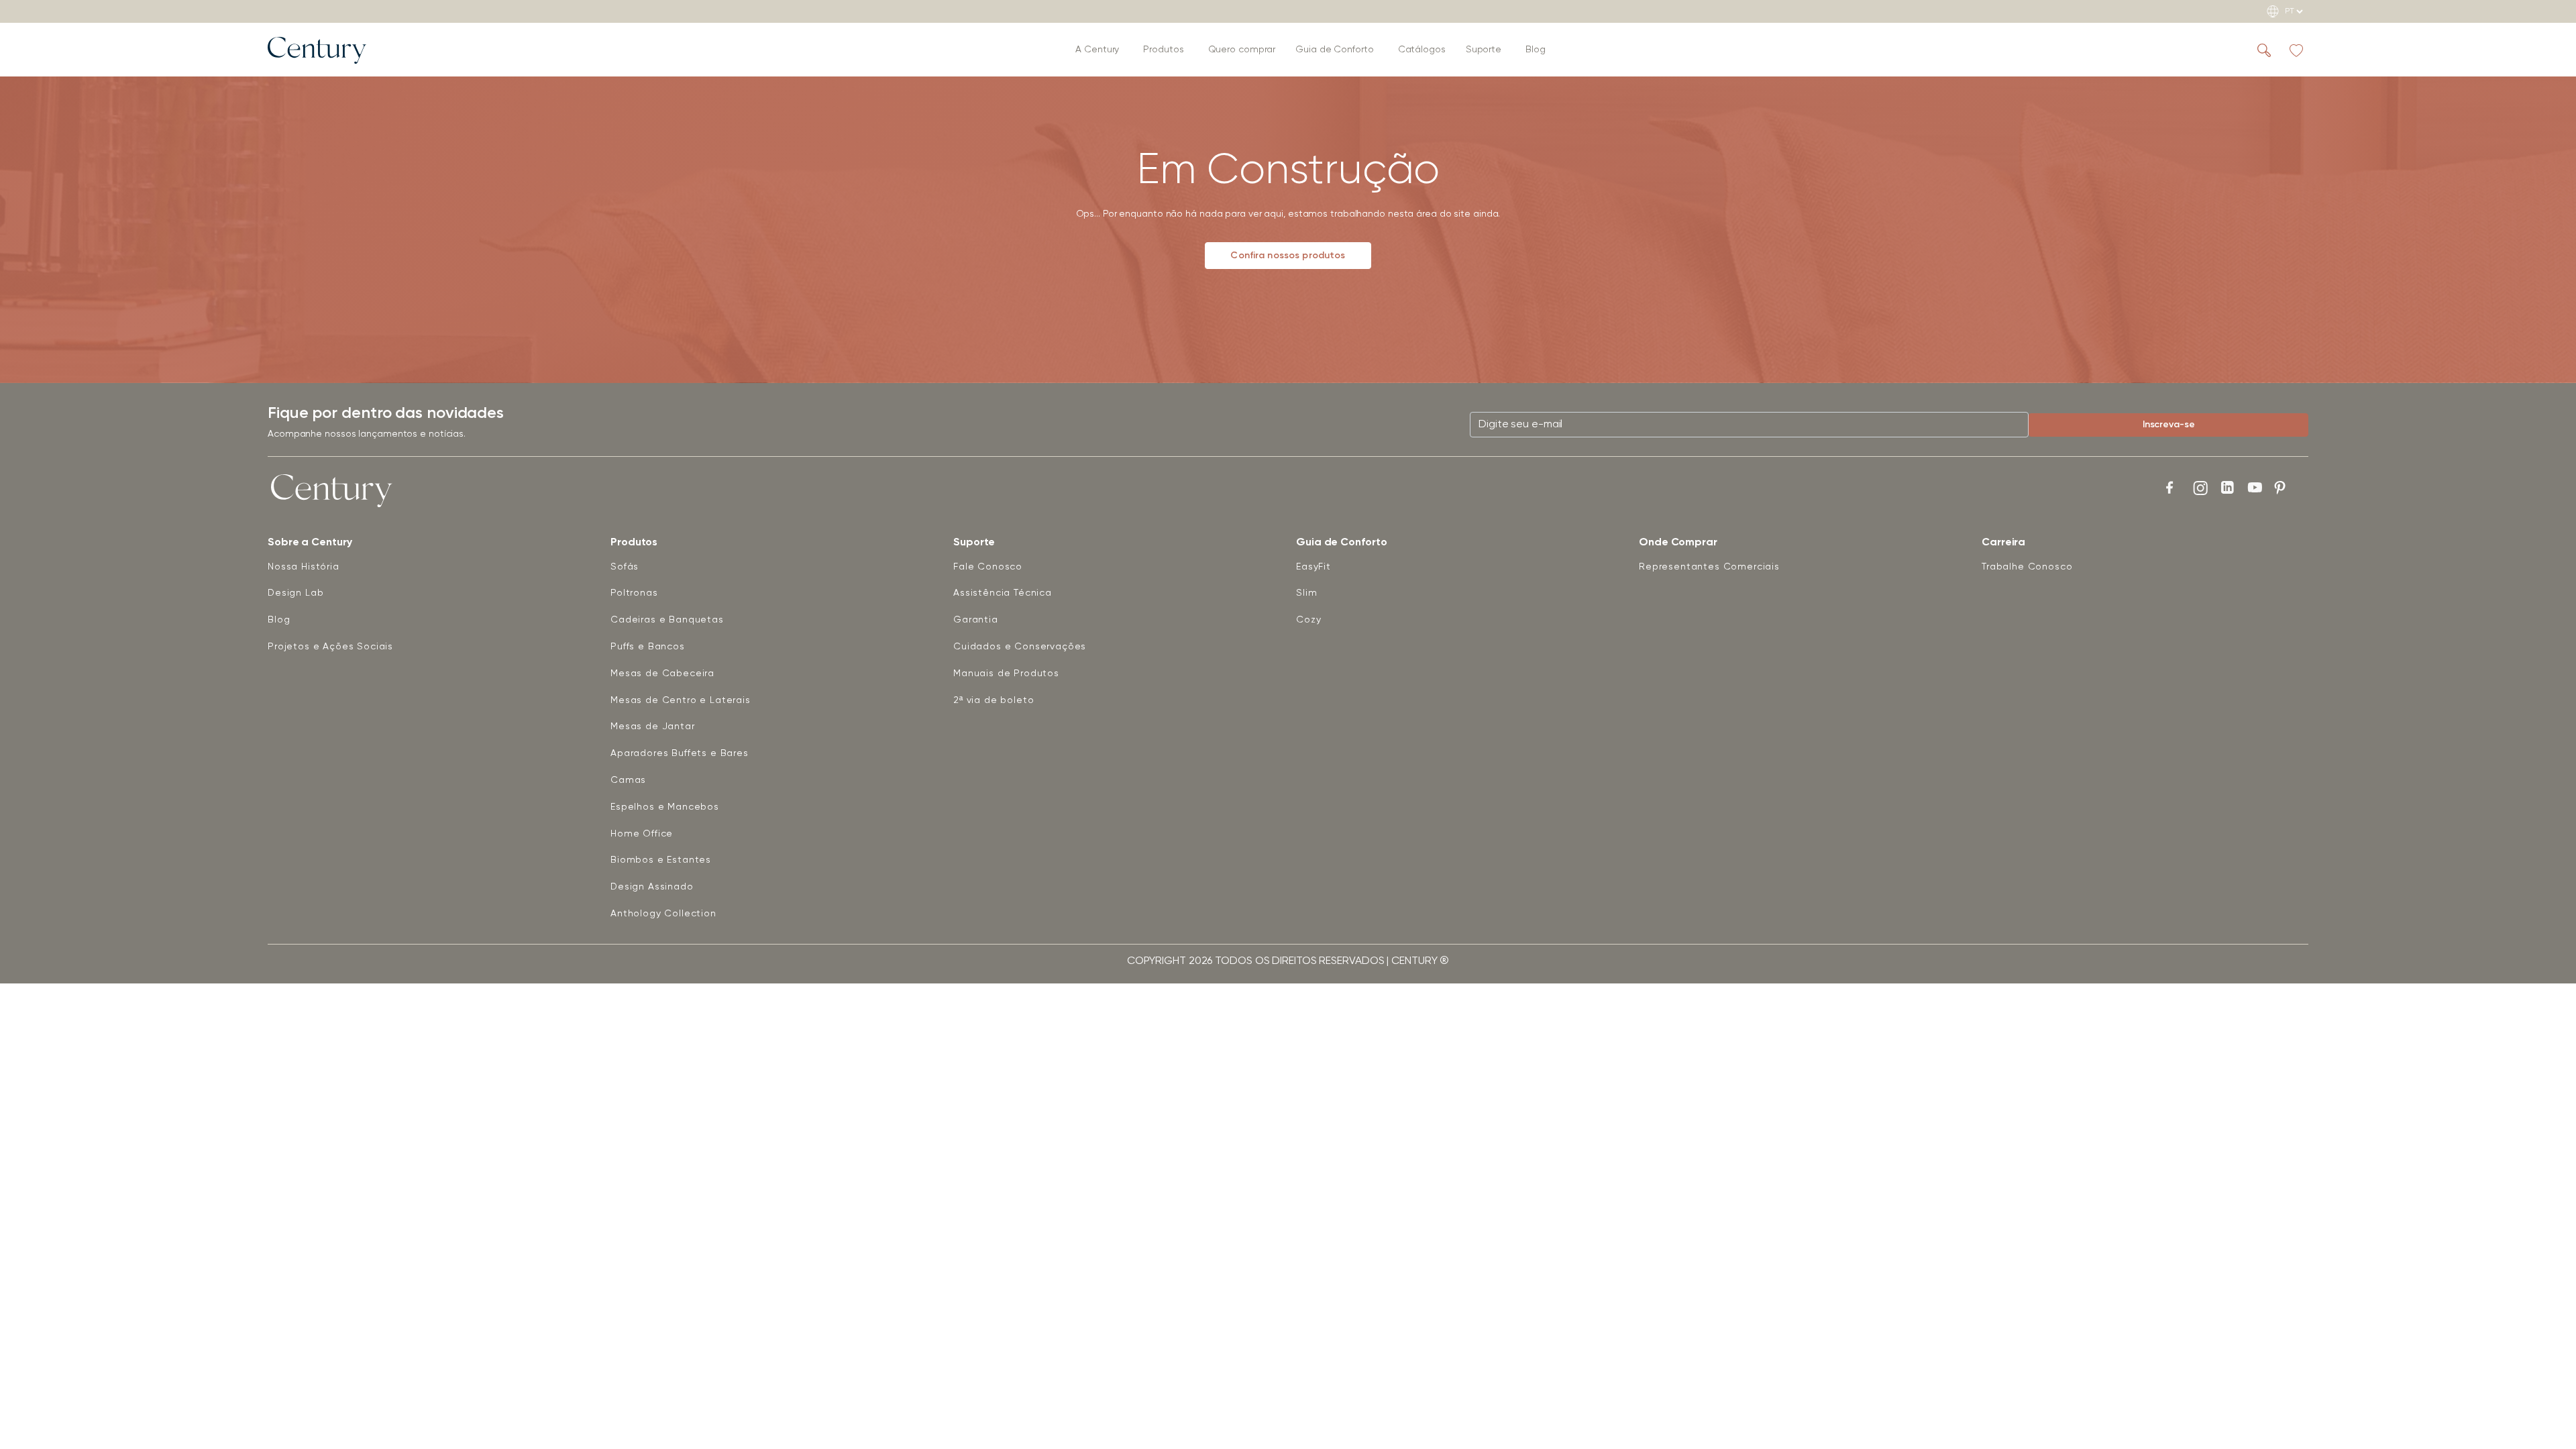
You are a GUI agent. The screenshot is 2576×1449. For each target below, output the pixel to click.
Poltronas (634, 593)
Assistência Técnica (1003, 593)
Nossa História (304, 567)
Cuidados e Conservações (1020, 647)
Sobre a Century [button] (310, 543)
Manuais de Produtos (1006, 674)
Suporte (1484, 50)
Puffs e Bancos (648, 647)
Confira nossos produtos (1288, 256)
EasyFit (1313, 567)
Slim (1306, 593)
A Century (1097, 50)
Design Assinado (652, 887)
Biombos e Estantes (661, 860)
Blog (1536, 50)
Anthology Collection (663, 914)
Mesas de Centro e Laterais (681, 700)
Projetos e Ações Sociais (330, 647)
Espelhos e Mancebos (665, 807)
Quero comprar (1242, 50)
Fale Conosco (988, 567)
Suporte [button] (974, 543)
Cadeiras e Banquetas (667, 620)
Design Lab (296, 593)
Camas (628, 780)
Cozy (1308, 620)
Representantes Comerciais (1709, 567)
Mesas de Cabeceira (662, 674)
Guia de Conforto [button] (1334, 50)
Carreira (2003, 543)
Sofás (625, 567)
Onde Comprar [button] (1678, 543)
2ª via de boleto (994, 700)
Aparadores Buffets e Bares (680, 753)
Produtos (1163, 50)
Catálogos (1422, 50)
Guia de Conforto (1341, 543)
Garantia (976, 620)
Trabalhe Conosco (2027, 567)
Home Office (642, 834)
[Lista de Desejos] (2296, 50)
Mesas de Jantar (653, 727)
